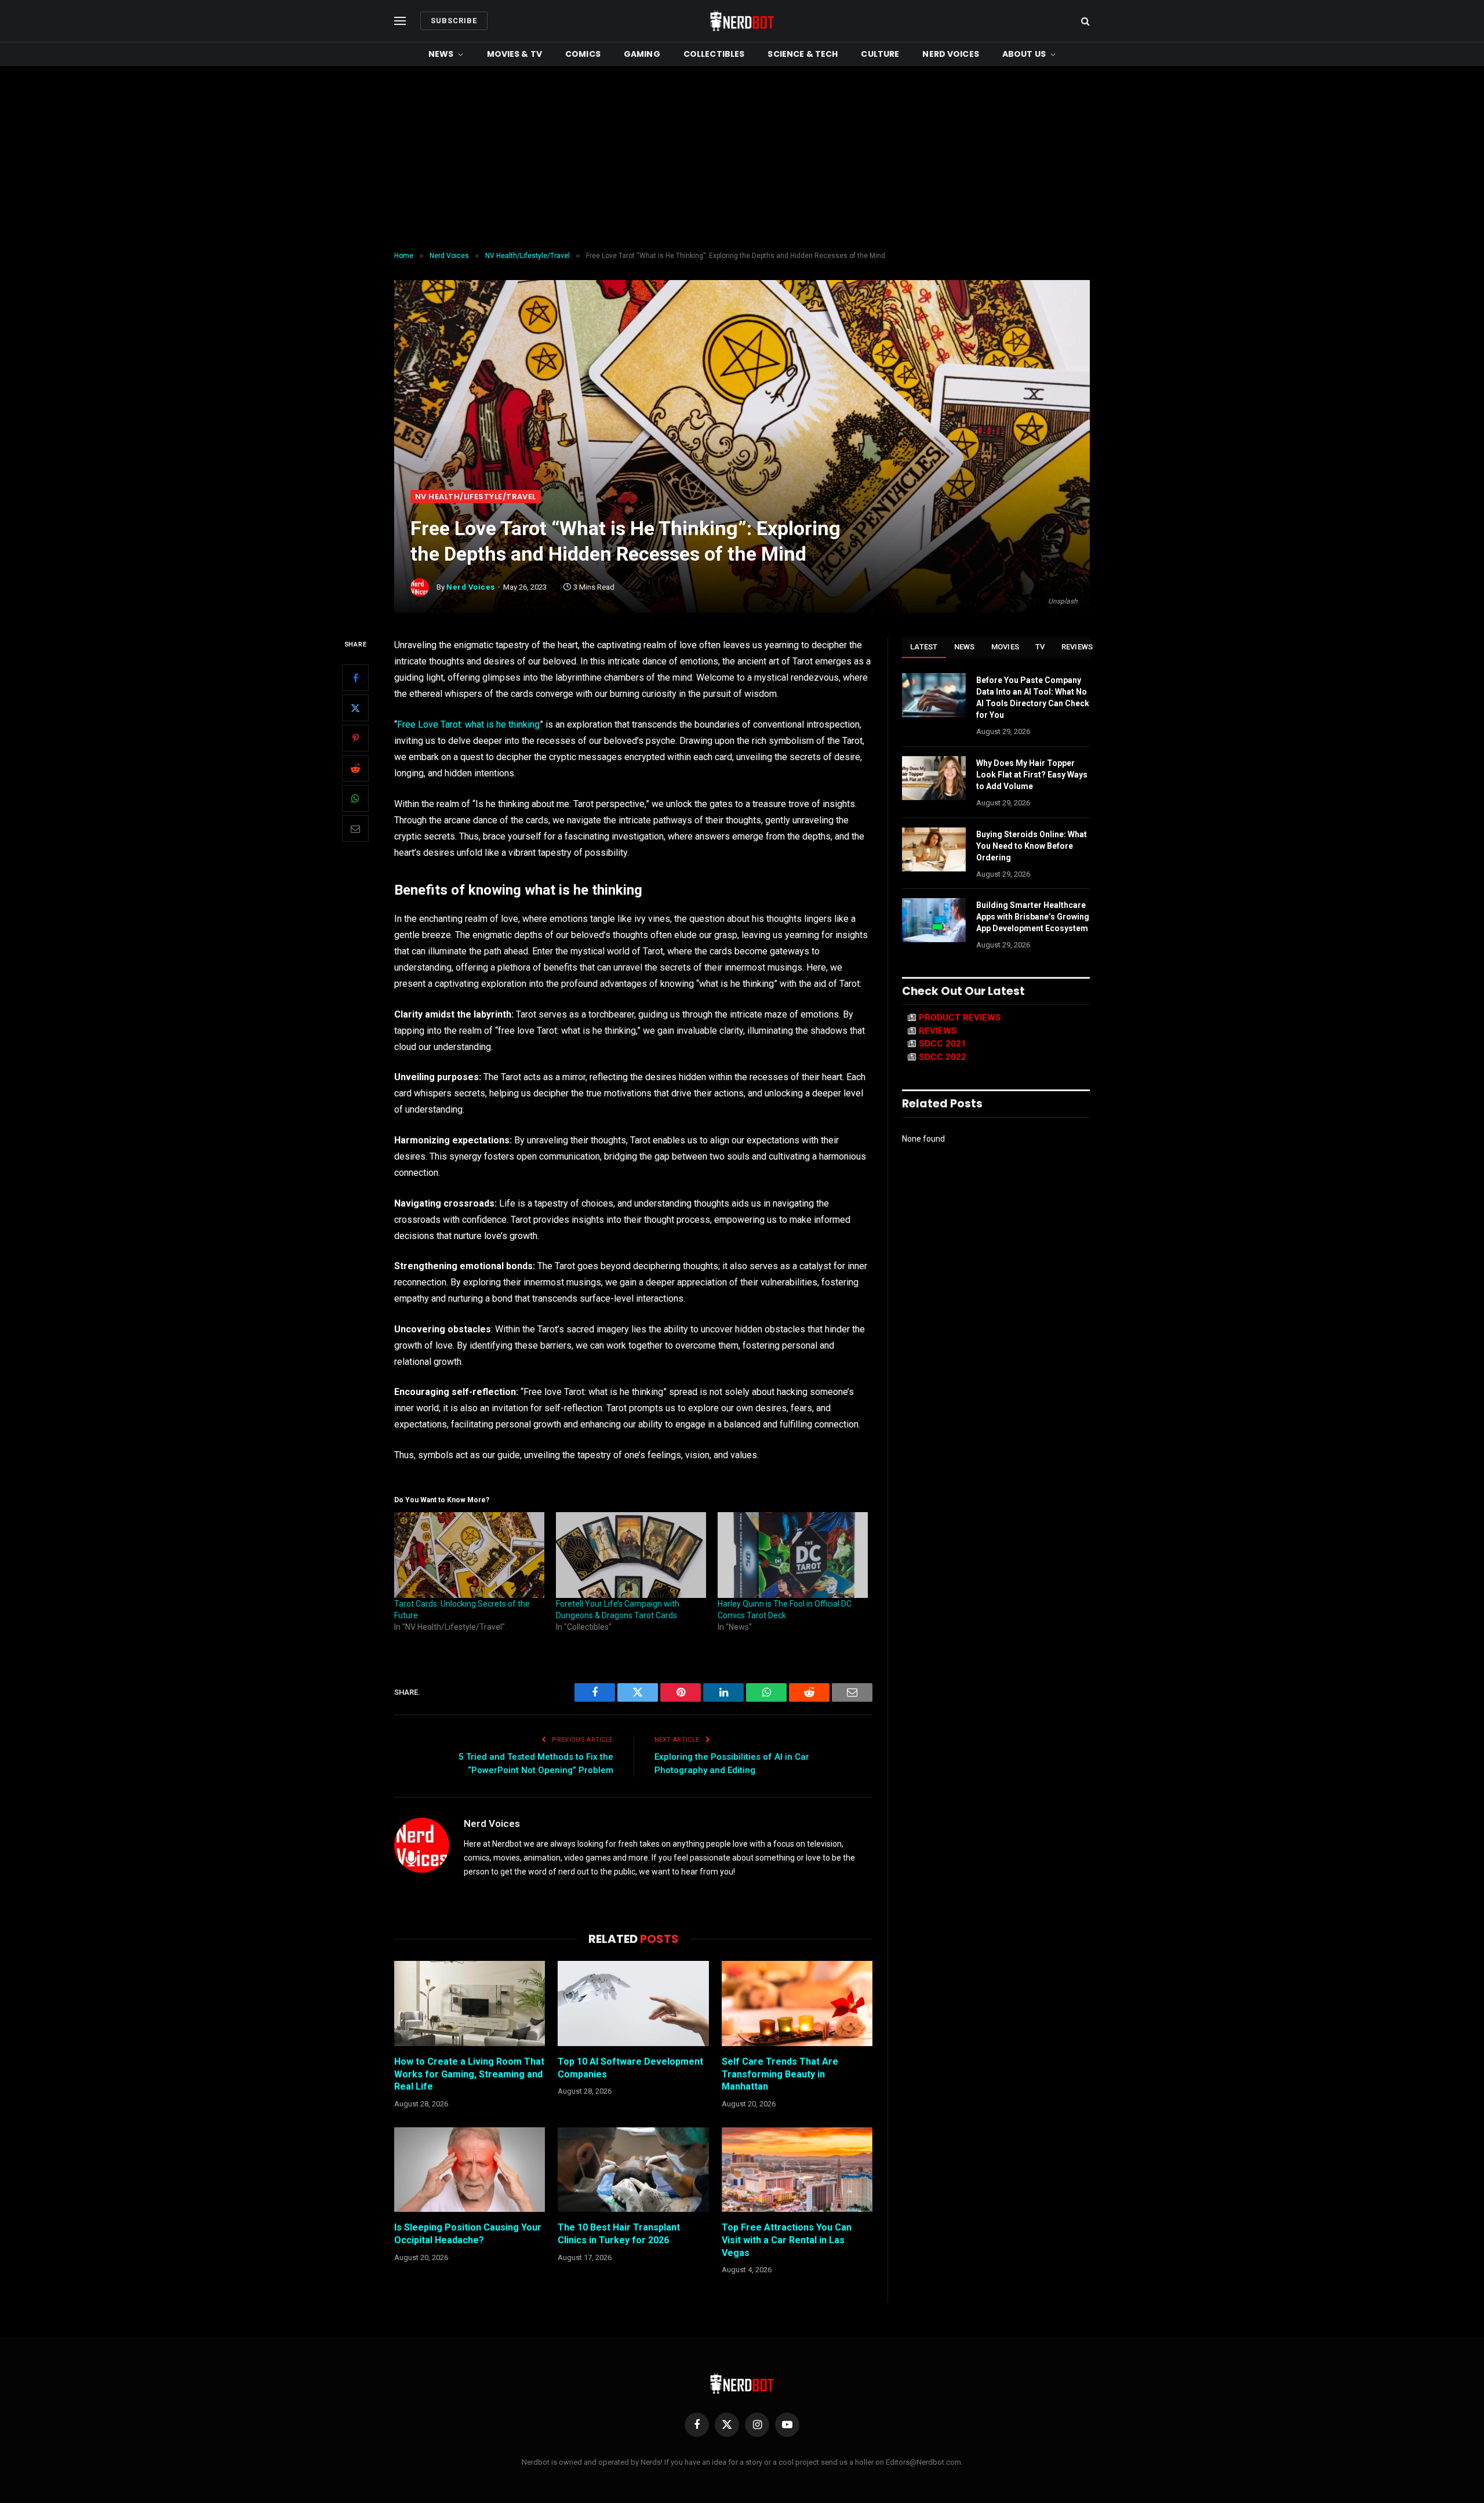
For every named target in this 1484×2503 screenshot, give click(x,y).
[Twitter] (355, 708)
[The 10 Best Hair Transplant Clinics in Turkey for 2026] (633, 2170)
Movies (1005, 647)
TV (1040, 647)
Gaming (642, 54)
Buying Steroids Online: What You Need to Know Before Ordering (1032, 846)
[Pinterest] (355, 738)
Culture (880, 54)
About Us (1024, 54)
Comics (583, 54)
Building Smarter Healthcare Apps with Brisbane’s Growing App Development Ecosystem (1033, 917)
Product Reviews (960, 1018)
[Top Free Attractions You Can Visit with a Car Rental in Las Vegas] (797, 2170)
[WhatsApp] (355, 798)
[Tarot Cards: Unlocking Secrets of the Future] (469, 1555)
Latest (924, 647)
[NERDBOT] (742, 21)
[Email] (355, 829)
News (441, 54)
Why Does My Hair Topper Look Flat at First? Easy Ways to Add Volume (1032, 775)
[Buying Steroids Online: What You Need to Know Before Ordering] (934, 849)
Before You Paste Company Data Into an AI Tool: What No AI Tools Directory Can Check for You (1033, 698)
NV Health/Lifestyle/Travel (476, 497)
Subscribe (454, 21)
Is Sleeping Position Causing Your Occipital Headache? (468, 2234)
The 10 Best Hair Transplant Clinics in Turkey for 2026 (619, 2234)
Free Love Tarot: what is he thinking (468, 724)
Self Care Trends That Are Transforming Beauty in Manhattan (780, 2074)
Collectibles (714, 54)
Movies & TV (515, 54)
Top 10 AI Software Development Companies (630, 2068)
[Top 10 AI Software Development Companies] (633, 2003)
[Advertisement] (742, 159)
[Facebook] (355, 678)
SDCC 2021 (943, 1044)
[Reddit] (355, 768)
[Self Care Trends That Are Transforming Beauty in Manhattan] (797, 2003)
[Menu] (400, 21)
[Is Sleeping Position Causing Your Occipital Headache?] (470, 2170)
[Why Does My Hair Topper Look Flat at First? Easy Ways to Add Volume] (934, 778)
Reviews (1077, 647)
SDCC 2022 (943, 1057)
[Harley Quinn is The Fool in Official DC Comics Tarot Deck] (793, 1555)
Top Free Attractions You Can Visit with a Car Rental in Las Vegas (787, 2240)
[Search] (1084, 21)
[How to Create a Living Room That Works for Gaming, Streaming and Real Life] (470, 2003)
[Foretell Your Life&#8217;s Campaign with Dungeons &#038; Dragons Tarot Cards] (631, 1555)
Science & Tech (803, 54)
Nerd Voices (951, 54)
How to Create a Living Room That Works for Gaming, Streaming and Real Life (469, 2074)
